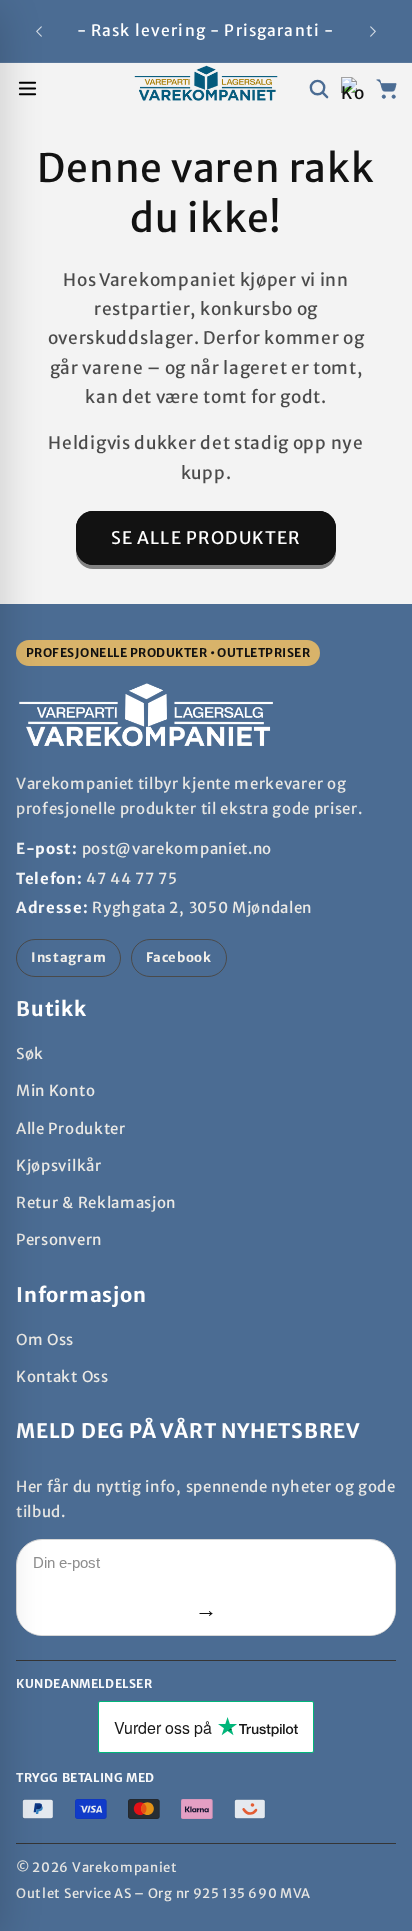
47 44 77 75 (132, 878)
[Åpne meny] (27, 88)
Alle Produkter (71, 1128)
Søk (30, 1053)
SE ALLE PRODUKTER (206, 538)
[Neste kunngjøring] (373, 31)
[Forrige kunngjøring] (39, 31)
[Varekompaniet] (206, 89)
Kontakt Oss (62, 1376)
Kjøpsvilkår (59, 1165)
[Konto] (352, 88)
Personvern (59, 1239)
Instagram (68, 957)
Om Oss (45, 1339)
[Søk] (318, 88)
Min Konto (55, 1090)
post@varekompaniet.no (177, 848)
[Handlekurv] (386, 88)
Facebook (179, 957)
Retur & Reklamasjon (96, 1202)
